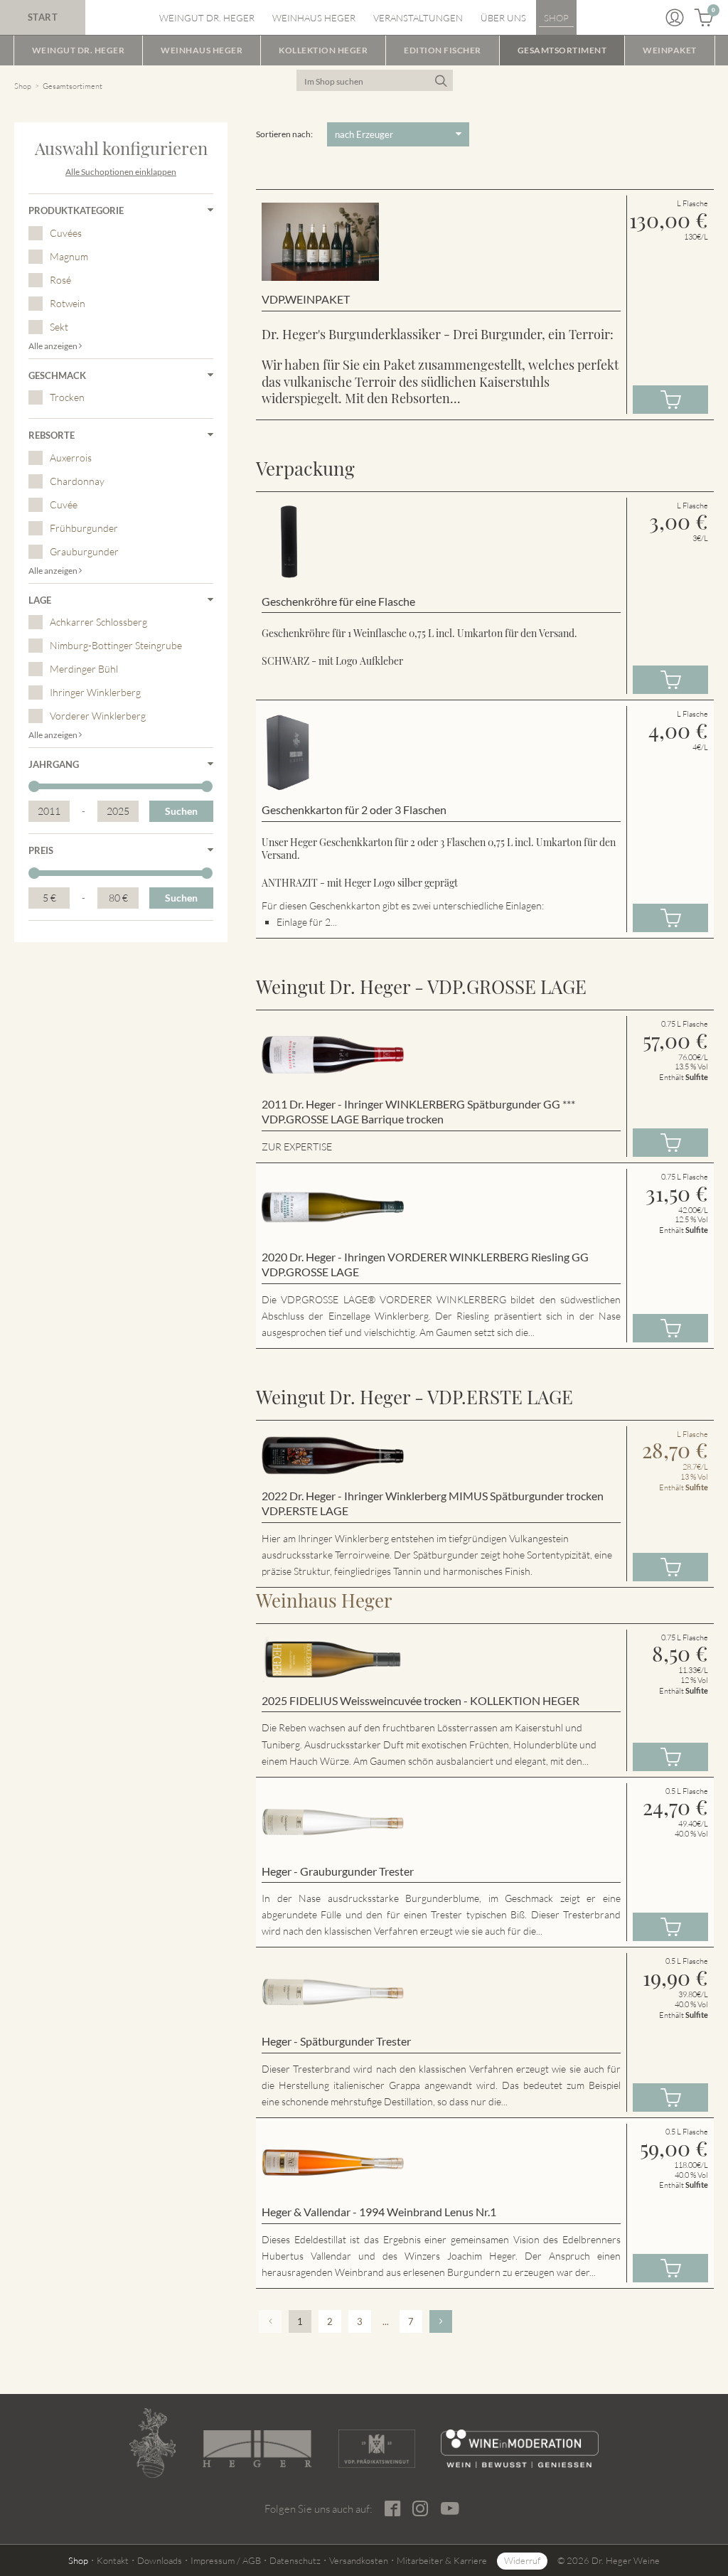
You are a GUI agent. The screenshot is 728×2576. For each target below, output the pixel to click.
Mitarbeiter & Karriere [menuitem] (442, 2560)
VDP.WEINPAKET (306, 299)
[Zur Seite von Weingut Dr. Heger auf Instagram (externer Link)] (421, 2509)
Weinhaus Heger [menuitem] (314, 18)
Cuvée (64, 504)
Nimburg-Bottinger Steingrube (116, 645)
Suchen (181, 811)
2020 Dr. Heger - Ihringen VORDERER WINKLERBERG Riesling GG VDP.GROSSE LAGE (425, 1265)
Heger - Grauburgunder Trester (338, 1871)
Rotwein (68, 303)
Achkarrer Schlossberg (98, 622)
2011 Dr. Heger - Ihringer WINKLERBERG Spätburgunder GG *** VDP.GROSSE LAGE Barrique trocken (418, 1112)
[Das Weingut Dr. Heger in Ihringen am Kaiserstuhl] (152, 2443)
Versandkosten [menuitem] (359, 2560)
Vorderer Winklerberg (98, 716)
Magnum (69, 256)
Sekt (59, 327)
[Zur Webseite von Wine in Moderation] (520, 2449)
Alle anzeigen (54, 346)
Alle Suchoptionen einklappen (121, 172)
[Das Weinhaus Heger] (257, 2449)
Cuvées (66, 233)
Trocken (67, 397)
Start (43, 17)
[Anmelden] (675, 18)
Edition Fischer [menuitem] (443, 50)
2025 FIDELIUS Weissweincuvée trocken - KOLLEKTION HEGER (421, 1700)
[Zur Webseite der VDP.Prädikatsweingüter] (377, 2449)
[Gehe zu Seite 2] (441, 2321)
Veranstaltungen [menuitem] (418, 18)
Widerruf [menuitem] (522, 2560)
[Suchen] (440, 80)
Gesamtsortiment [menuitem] (562, 50)
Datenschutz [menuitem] (295, 2560)
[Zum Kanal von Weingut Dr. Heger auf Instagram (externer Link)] (450, 2508)
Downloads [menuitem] (160, 2560)
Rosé (60, 280)
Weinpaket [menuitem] (670, 50)
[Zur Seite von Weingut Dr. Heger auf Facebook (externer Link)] (393, 2509)
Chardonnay (77, 481)
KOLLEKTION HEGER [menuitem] (323, 50)
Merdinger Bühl (84, 669)
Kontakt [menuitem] (113, 2560)
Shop (23, 86)
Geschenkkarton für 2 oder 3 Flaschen (354, 809)
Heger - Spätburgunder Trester (336, 2041)
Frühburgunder (84, 528)
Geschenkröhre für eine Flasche (338, 601)
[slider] (34, 786)
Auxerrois (71, 458)
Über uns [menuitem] (503, 18)
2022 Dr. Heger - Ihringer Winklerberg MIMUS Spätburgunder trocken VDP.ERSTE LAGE (433, 1503)
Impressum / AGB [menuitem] (226, 2560)
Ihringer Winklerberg (95, 692)
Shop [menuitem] (556, 18)
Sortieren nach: (284, 134)
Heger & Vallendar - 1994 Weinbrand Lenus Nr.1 (379, 2212)
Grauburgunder (84, 551)
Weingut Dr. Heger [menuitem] (207, 18)
